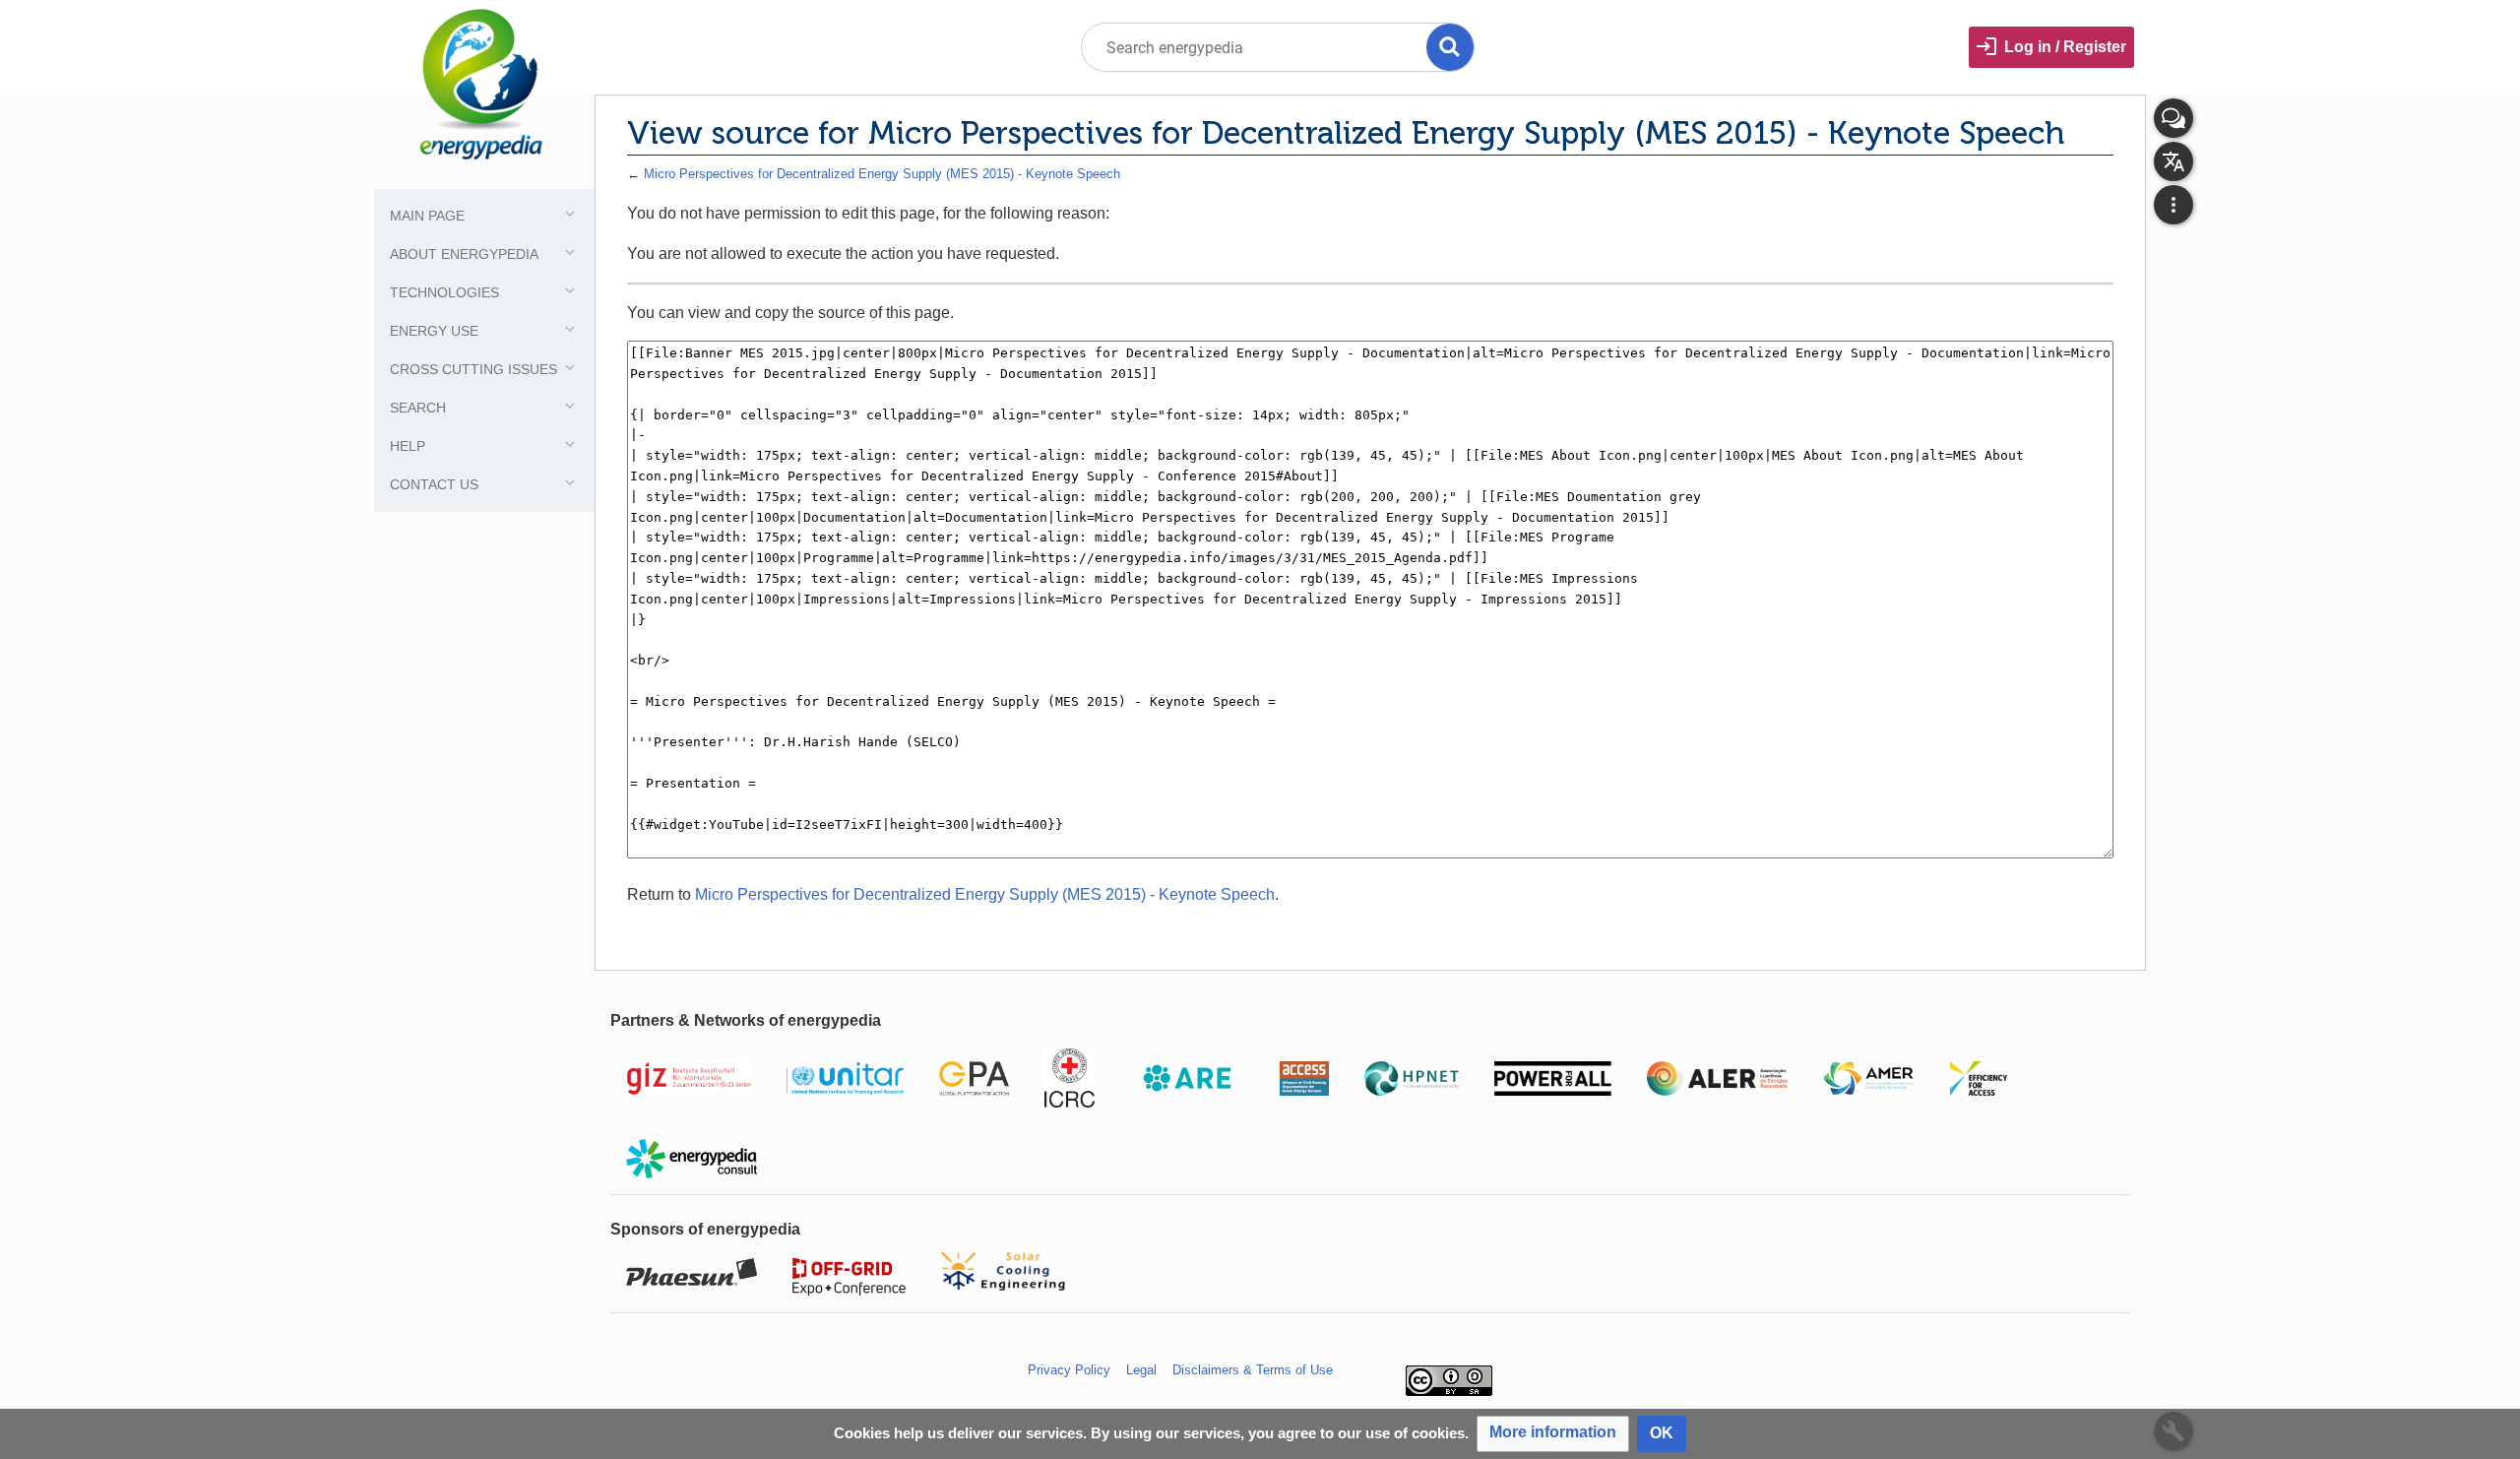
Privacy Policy (1069, 1370)
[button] (1553, 1434)
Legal (1141, 1370)
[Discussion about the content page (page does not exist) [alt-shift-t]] (2173, 118)
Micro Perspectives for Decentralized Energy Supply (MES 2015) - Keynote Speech (882, 174)
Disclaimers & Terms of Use (1253, 1370)
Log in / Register (2065, 47)
